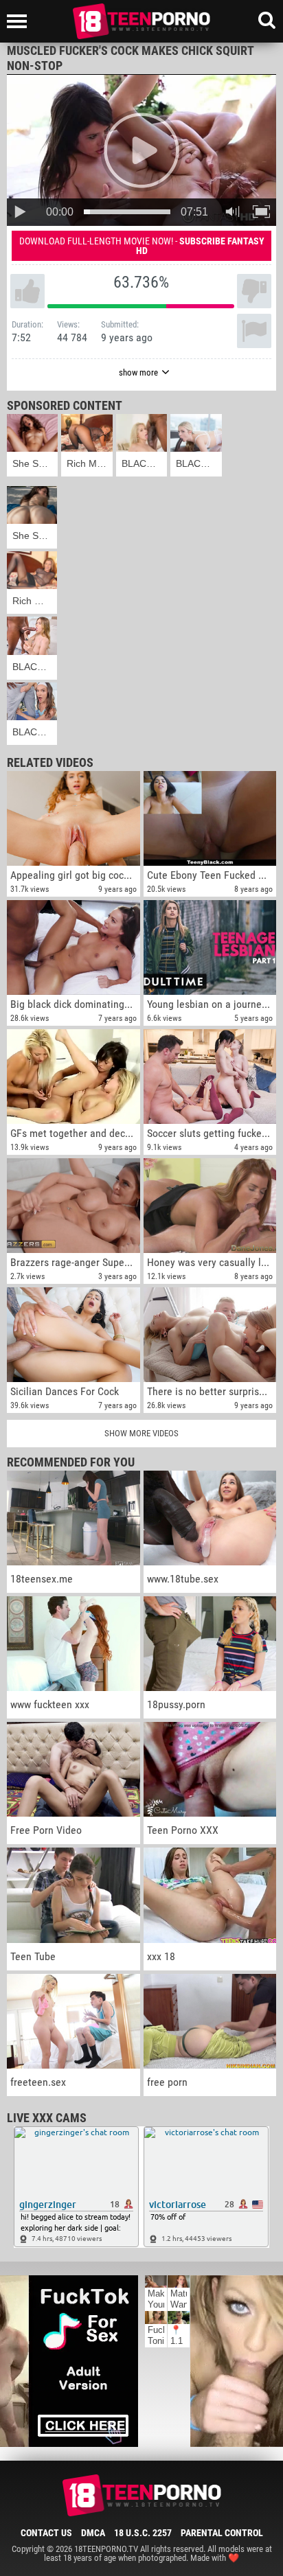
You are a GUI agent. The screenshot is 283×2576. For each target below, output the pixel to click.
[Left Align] (20, 21)
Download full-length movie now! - (142, 246)
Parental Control (222, 2533)
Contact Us (46, 2533)
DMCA (93, 2533)
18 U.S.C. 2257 (143, 2533)
